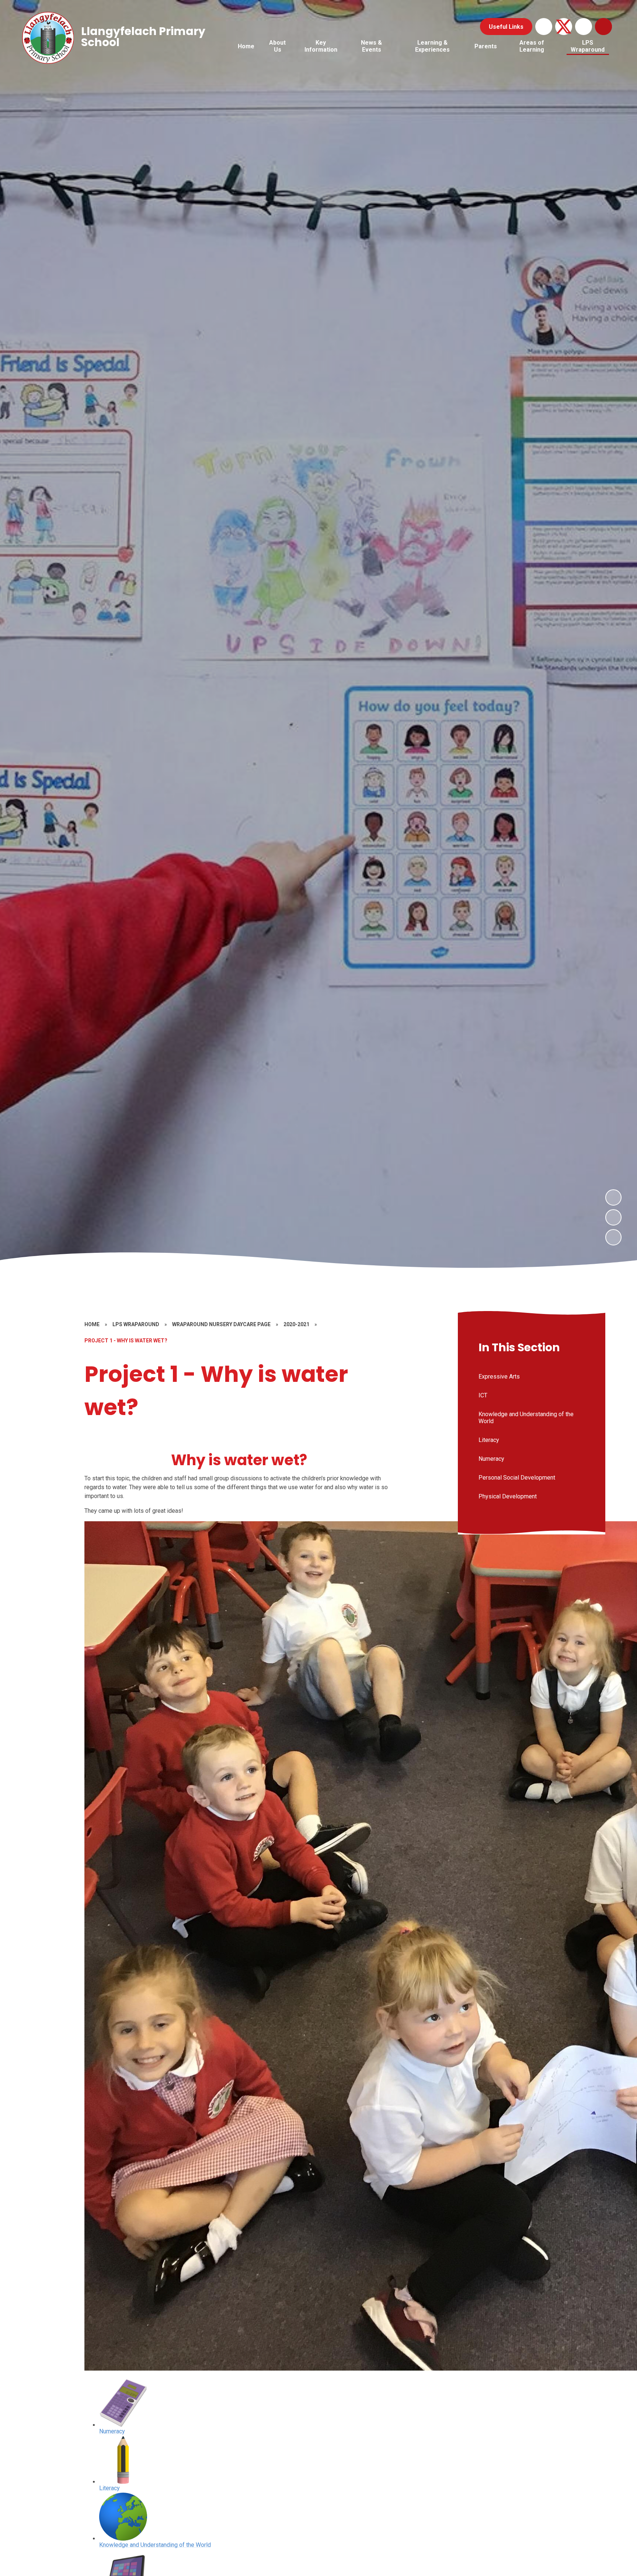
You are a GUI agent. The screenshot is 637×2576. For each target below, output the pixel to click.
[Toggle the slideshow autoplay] (613, 1237)
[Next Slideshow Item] (613, 1197)
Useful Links (506, 27)
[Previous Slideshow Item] (613, 1217)
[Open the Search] (603, 27)
